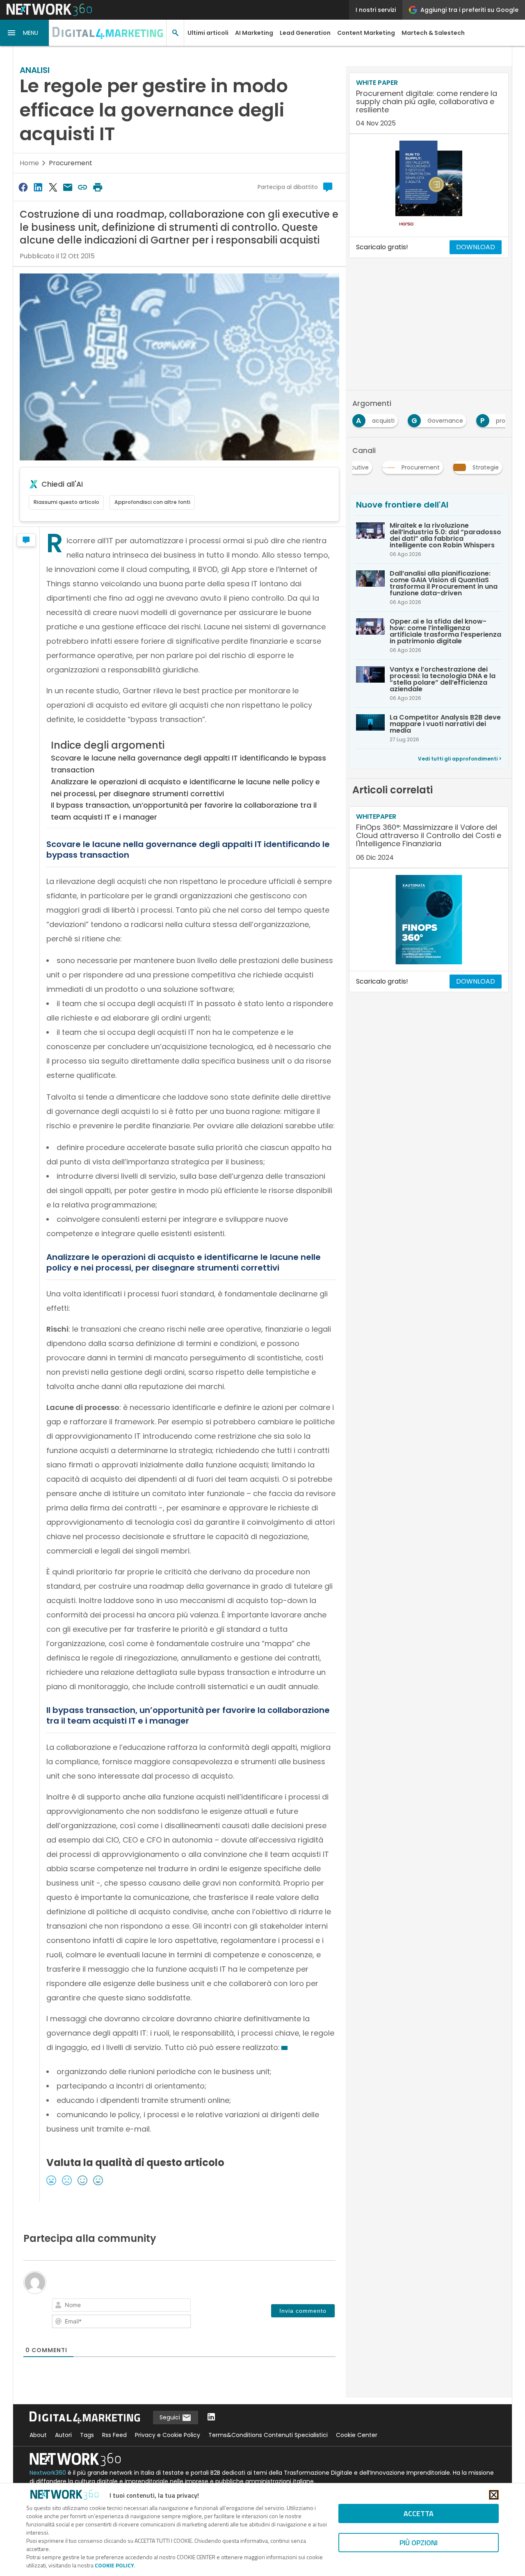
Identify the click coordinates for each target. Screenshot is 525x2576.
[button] (25, 33)
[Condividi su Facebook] (23, 187)
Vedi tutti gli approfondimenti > (460, 759)
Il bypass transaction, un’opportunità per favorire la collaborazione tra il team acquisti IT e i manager (184, 811)
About (38, 2435)
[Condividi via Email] (68, 187)
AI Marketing (254, 33)
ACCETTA (419, 2513)
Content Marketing (366, 33)
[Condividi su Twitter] (53, 187)
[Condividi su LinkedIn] (38, 187)
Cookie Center (357, 2435)
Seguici (171, 2417)
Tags (87, 2435)
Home (29, 163)
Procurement (71, 163)
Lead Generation (305, 33)
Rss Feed (114, 2435)
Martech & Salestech (433, 33)
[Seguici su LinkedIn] (211, 2418)
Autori (63, 2435)
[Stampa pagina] (98, 187)
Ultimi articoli (208, 33)
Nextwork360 (48, 2473)
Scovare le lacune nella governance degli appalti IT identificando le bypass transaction (188, 764)
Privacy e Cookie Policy (168, 2435)
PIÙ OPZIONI (419, 2543)
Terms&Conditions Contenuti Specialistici (268, 2435)
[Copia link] (83, 187)
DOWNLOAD (476, 247)
